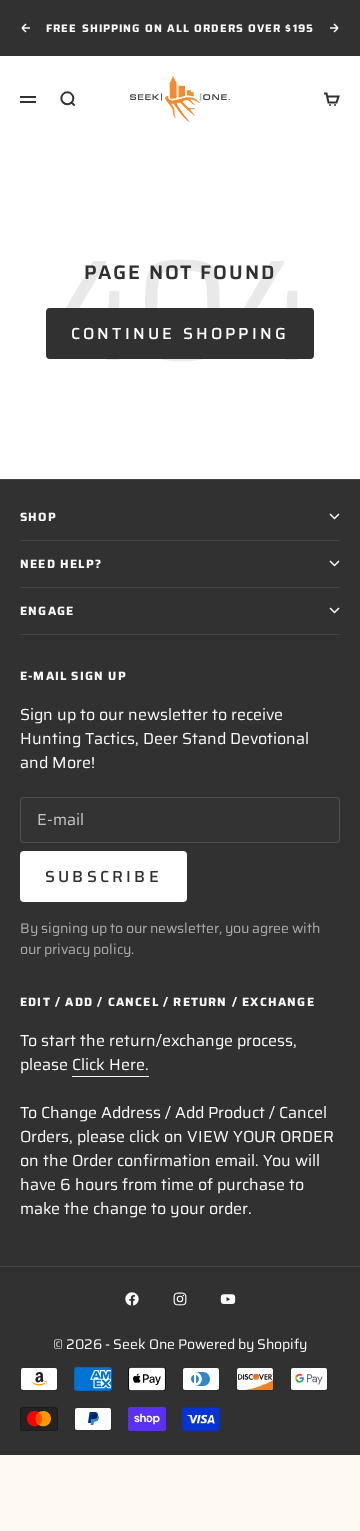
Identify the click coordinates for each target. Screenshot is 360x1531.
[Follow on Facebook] (132, 1299)
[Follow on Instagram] (180, 1299)
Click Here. (110, 1064)
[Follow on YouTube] (228, 1299)
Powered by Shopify (242, 1344)
